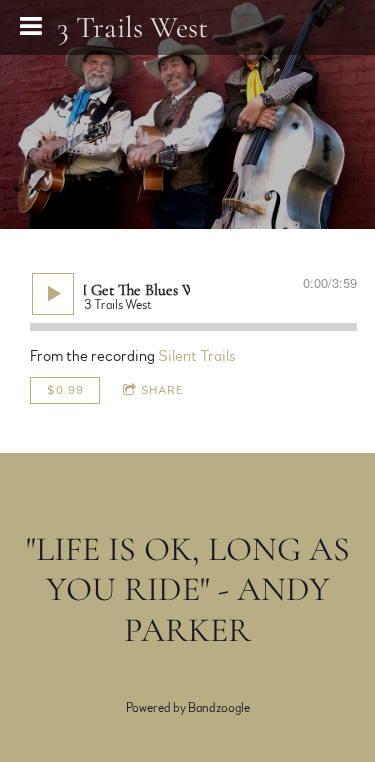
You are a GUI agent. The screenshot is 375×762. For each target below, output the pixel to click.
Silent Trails (196, 356)
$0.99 (65, 390)
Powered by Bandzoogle (188, 708)
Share (162, 390)
